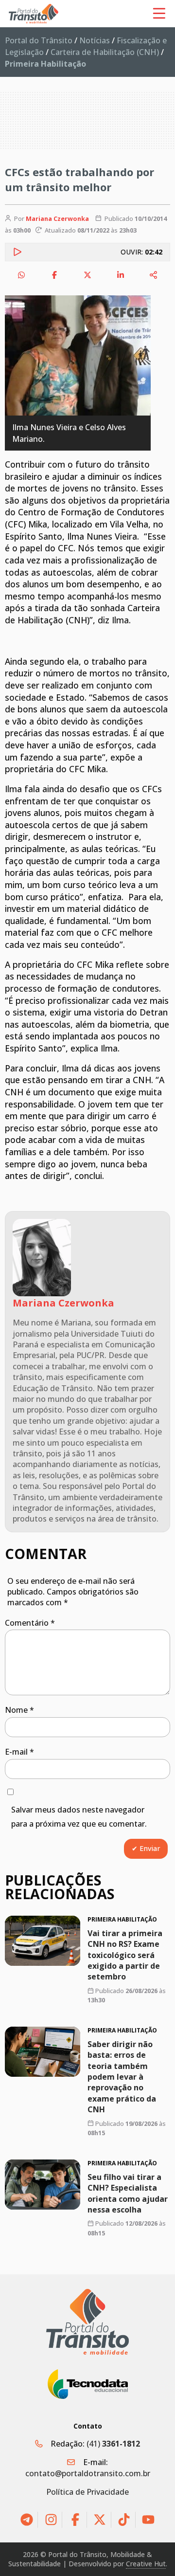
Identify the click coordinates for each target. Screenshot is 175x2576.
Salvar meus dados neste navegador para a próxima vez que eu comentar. (79, 1817)
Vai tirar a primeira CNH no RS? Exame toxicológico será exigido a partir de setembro (125, 1955)
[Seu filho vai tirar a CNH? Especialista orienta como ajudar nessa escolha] (43, 2185)
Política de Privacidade (87, 2492)
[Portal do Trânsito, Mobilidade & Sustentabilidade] (87, 2322)
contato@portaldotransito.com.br (88, 2473)
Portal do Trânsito (39, 40)
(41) (113, 2444)
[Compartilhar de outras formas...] (154, 275)
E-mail (19, 1752)
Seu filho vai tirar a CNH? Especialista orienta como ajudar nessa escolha (128, 2193)
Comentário (30, 1623)
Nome (19, 1710)
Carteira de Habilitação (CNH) (105, 52)
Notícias (95, 40)
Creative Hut (146, 2564)
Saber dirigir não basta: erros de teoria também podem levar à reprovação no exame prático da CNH (122, 2077)
